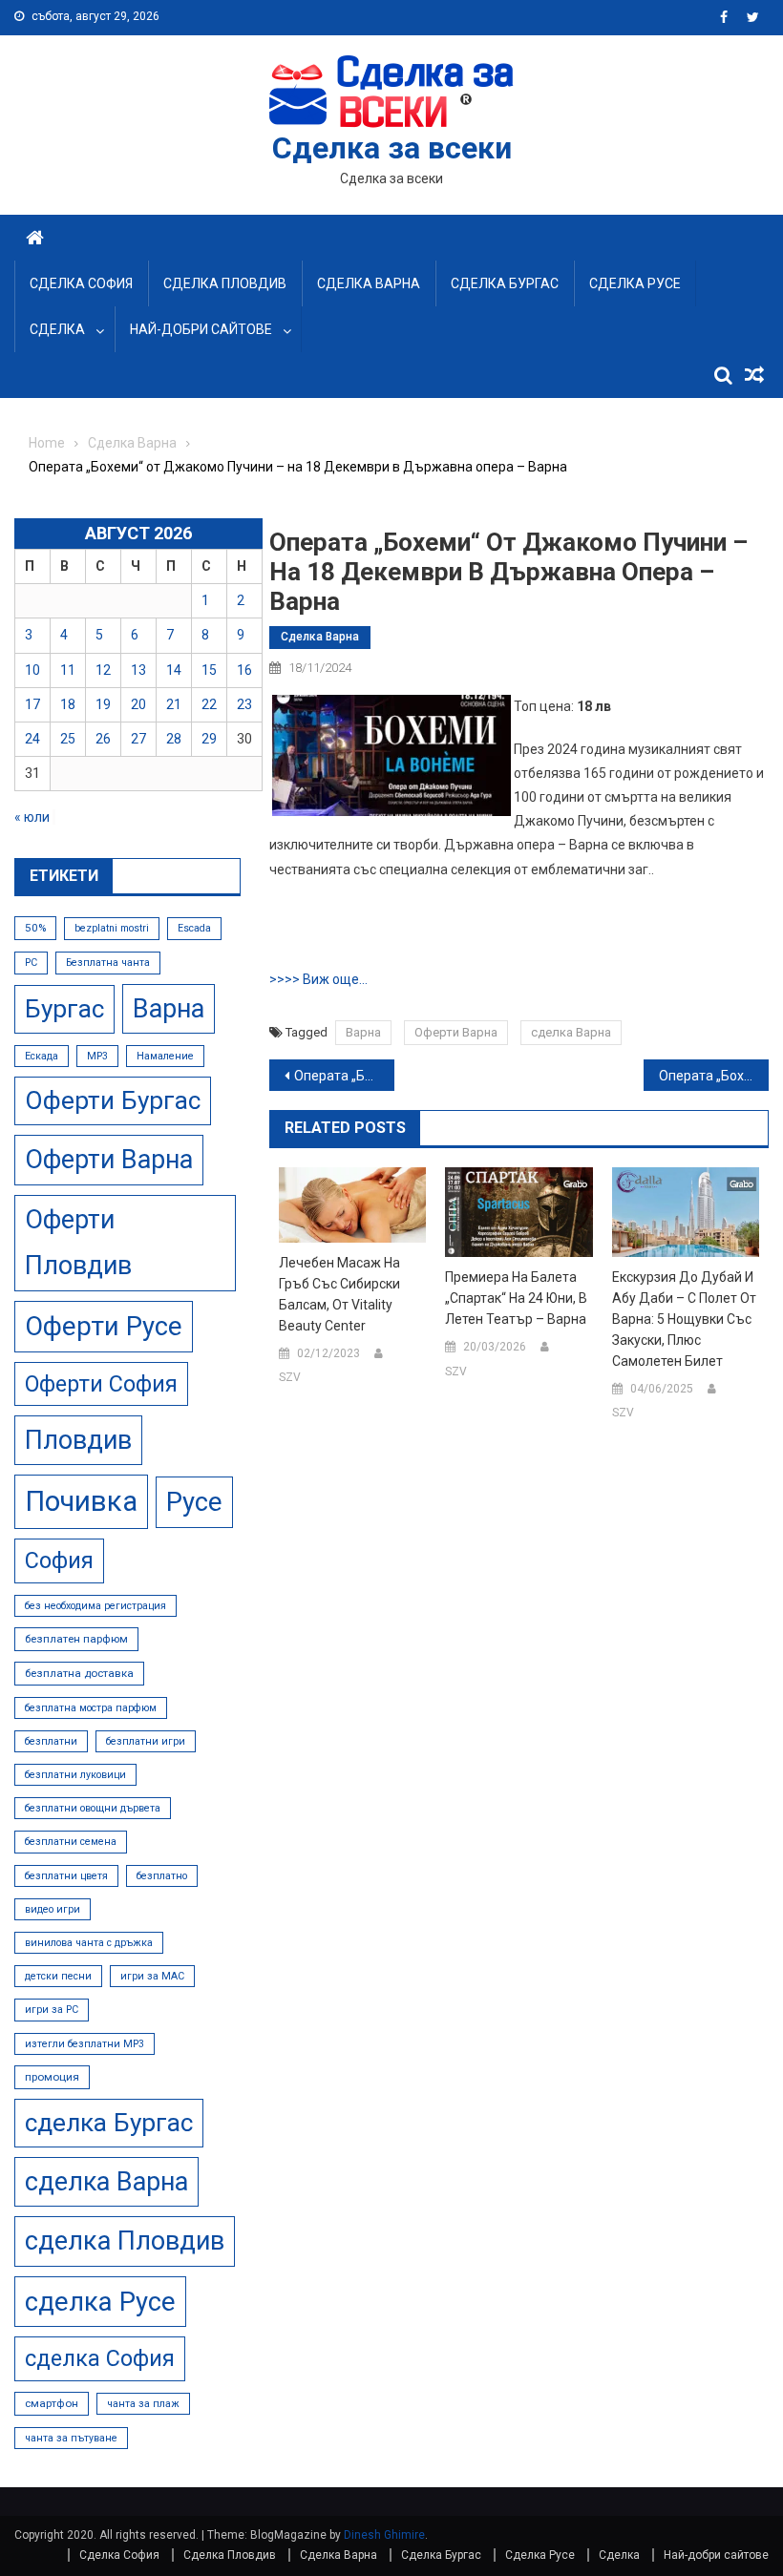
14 (174, 670)
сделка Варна (571, 1032)
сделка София (100, 2358)
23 (244, 704)
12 (103, 670)
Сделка (57, 329)
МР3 (97, 1056)
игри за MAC (152, 1976)
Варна (363, 1032)
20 (138, 704)
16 (244, 670)
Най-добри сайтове (201, 329)
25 (68, 739)
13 (138, 670)
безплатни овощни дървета (93, 1808)
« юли (32, 817)
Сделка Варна (369, 283)
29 (209, 739)
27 (138, 739)
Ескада (42, 1056)
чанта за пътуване (71, 2438)
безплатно (162, 1876)
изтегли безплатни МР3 (85, 2044)
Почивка (81, 1501)
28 (174, 739)
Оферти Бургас (113, 1100)
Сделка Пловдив (225, 283)
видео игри (53, 1909)
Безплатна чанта (108, 963)
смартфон (52, 2403)
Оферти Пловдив (78, 1243)
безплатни (51, 1741)
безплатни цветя (66, 1876)
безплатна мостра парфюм (91, 1708)
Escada (194, 928)
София (59, 1560)
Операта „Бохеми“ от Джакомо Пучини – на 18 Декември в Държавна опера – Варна (344, 1076)
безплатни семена (71, 1842)
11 (68, 670)
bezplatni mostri (112, 928)
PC (31, 963)
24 (32, 739)
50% (35, 928)
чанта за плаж (143, 2404)
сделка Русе (100, 2302)
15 (209, 670)
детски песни (58, 1976)
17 (32, 704)
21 (174, 704)
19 (103, 704)
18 (68, 704)
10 (32, 670)
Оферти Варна (456, 1032)
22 (209, 704)
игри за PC (52, 2010)
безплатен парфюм (76, 1639)
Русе (194, 1502)
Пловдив (78, 1440)
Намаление (165, 1056)
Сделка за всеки (392, 148)
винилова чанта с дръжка (89, 1943)
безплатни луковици (75, 1775)
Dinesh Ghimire (384, 2535)
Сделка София (81, 283)
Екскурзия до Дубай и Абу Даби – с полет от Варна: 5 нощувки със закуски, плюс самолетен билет (684, 1319)
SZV (290, 1377)
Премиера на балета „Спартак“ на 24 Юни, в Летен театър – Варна (516, 1298)
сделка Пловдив (125, 2241)
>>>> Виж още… (318, 979)
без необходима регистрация (95, 1606)
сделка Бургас (109, 2123)
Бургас (64, 1009)
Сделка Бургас (505, 283)
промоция (52, 2077)
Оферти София (101, 1384)
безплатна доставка (79, 1673)
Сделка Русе (635, 283)
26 (103, 739)
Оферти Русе (104, 1326)
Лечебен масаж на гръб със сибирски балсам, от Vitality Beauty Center (339, 1294)
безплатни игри (146, 1741)
